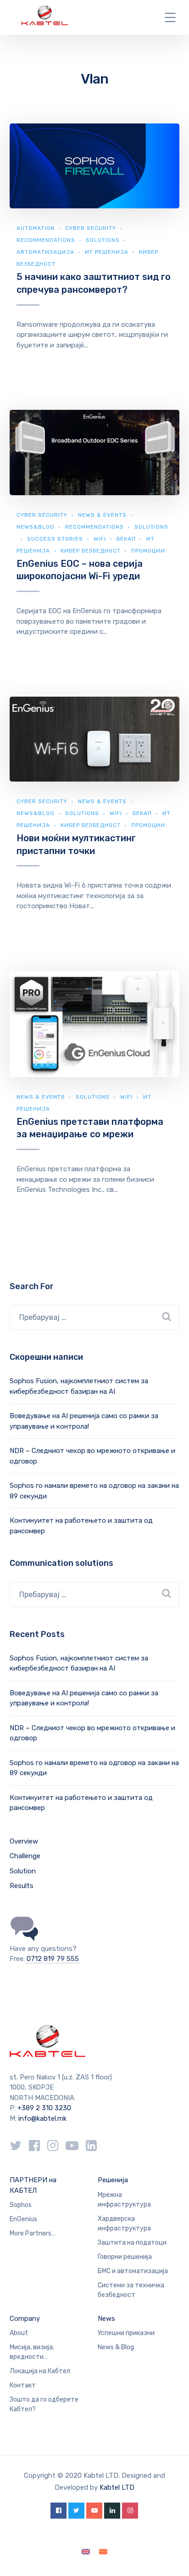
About (19, 2333)
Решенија (113, 2180)
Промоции (148, 551)
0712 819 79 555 (53, 1959)
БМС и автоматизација (133, 2271)
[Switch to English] (86, 2552)
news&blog (36, 527)
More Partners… (33, 2233)
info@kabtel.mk (42, 2118)
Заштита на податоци (132, 2243)
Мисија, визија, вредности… (32, 2352)
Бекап (126, 539)
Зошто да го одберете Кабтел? (44, 2404)
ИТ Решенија (107, 252)
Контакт (23, 2385)
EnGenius (23, 2219)
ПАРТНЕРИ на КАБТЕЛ (33, 2185)
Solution (23, 1871)
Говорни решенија (125, 2257)
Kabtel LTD (117, 2487)
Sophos (21, 2205)
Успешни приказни (126, 2333)
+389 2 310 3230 (43, 2108)
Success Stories (55, 539)
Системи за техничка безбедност (131, 2290)
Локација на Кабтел (40, 2371)
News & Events (102, 515)
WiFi (100, 539)
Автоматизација (45, 252)
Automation (36, 228)
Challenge (25, 1856)
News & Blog (116, 2347)
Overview (24, 1841)
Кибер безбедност (91, 551)
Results (22, 1886)
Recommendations (46, 240)
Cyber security (91, 228)
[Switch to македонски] (103, 2552)
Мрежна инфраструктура (124, 2200)
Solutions (103, 240)
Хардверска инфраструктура (124, 2224)
